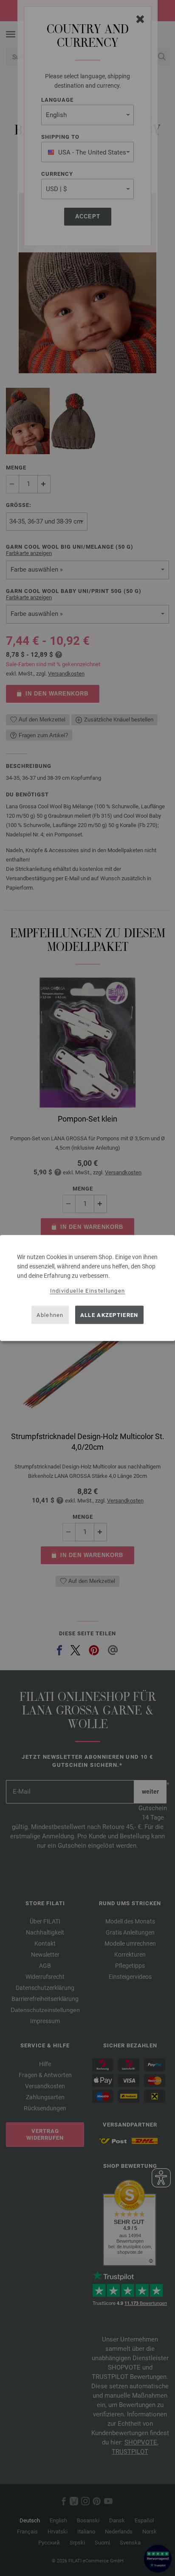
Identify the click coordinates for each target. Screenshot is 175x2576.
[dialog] (87, 1288)
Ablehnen (50, 1315)
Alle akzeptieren (109, 1315)
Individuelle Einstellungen (88, 1291)
